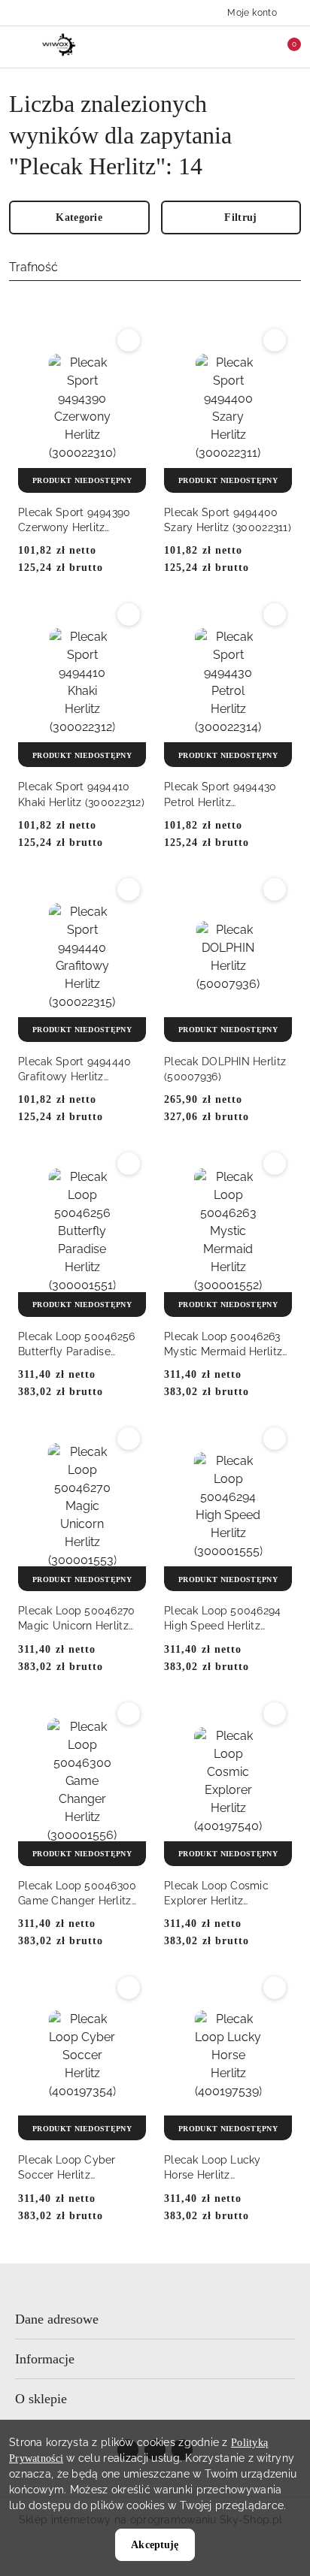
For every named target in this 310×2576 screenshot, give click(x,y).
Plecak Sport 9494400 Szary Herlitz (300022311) (228, 520)
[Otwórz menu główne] (18, 46)
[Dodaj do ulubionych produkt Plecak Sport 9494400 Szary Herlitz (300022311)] (275, 340)
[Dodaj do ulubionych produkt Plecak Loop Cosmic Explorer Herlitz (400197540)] (275, 1714)
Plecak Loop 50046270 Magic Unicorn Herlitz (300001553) (77, 1619)
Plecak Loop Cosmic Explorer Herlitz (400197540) (216, 1894)
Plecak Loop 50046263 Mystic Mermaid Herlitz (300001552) (223, 1345)
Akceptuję (155, 2545)
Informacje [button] (45, 2359)
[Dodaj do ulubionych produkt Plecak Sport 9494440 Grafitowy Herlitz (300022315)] (129, 889)
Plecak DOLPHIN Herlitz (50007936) (225, 1069)
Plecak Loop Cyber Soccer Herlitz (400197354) (67, 2168)
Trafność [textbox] (33, 267)
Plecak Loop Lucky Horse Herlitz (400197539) (213, 2168)
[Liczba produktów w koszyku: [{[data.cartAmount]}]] (284, 47)
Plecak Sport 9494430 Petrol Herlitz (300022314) (220, 795)
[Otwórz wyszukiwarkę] (220, 47)
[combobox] (155, 268)
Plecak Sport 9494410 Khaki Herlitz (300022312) (81, 794)
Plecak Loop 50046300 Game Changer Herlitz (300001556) (77, 1894)
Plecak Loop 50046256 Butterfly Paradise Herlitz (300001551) (77, 1345)
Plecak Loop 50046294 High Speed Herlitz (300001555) (223, 1619)
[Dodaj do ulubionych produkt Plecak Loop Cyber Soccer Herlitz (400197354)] (129, 1988)
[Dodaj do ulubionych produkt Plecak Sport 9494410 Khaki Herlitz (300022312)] (129, 615)
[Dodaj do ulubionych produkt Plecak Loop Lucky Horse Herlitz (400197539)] (275, 1988)
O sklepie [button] (41, 2399)
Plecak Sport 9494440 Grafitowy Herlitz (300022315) (75, 1070)
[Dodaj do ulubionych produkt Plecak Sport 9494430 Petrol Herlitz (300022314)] (275, 615)
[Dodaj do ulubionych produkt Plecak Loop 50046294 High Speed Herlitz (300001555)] (275, 1439)
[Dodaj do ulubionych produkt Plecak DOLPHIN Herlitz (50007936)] (275, 889)
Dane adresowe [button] (57, 2319)
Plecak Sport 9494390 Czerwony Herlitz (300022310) (74, 521)
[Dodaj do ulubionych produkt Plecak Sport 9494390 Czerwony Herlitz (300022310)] (129, 340)
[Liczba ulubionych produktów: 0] (252, 47)
